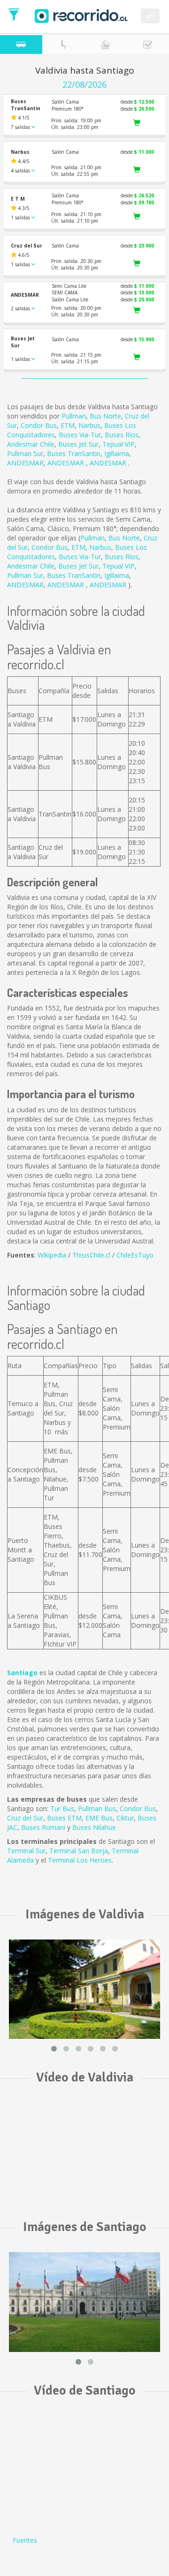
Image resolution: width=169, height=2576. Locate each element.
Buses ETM (64, 1818)
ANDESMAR (25, 463)
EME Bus (99, 1818)
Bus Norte (105, 416)
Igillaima (117, 453)
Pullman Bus (97, 1808)
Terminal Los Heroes (80, 1860)
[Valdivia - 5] (84, 1989)
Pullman (74, 416)
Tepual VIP (119, 444)
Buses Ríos (122, 435)
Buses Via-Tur (80, 435)
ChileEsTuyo (135, 1255)
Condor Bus (39, 425)
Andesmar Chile (31, 444)
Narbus (89, 425)
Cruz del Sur (25, 1818)
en (150, 16)
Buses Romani (43, 1827)
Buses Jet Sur (78, 444)
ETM (68, 425)
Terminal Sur (26, 1851)
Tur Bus (62, 1808)
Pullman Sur (25, 453)
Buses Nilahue (94, 1827)
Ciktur (125, 1818)
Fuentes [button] (25, 2540)
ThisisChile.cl (91, 1255)
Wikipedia (52, 1255)
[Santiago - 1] (84, 2302)
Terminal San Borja (79, 1851)
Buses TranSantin (74, 453)
